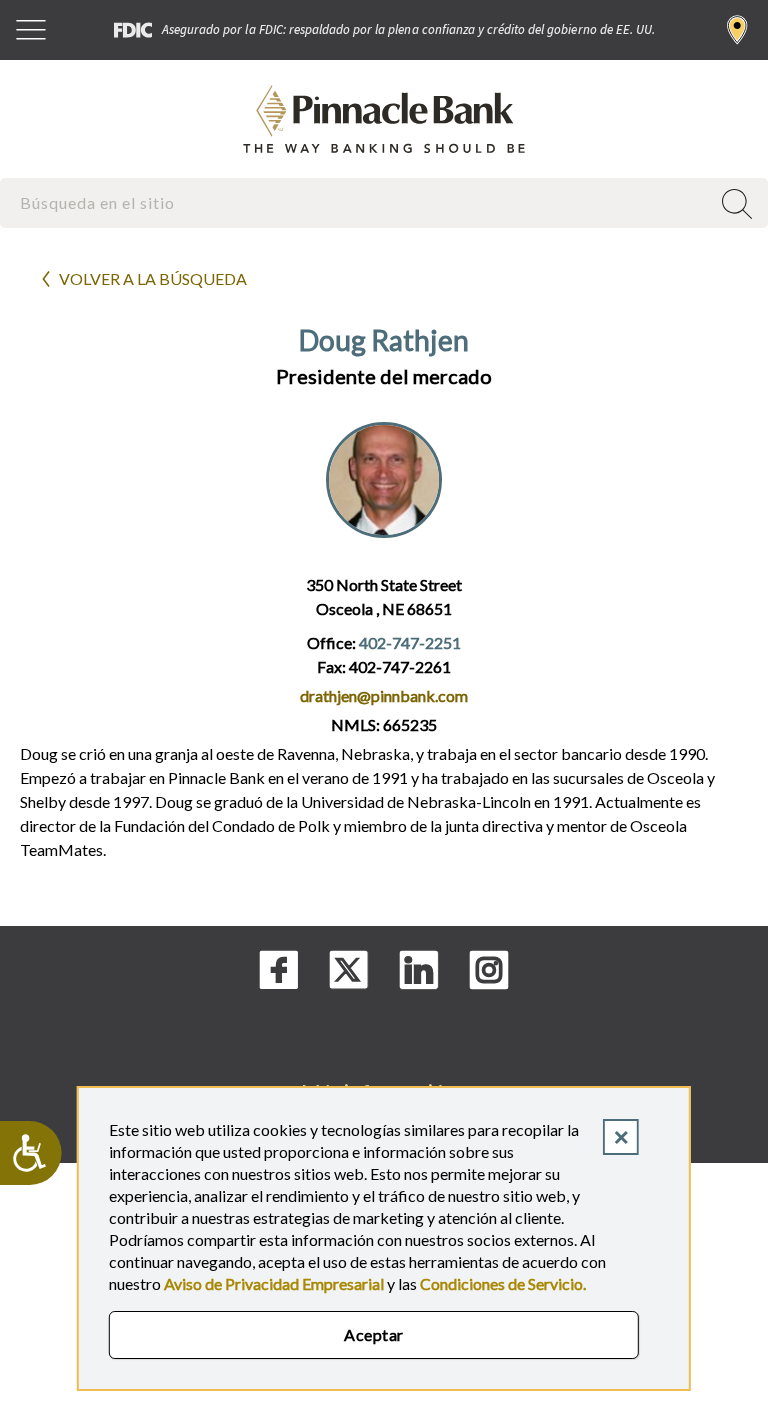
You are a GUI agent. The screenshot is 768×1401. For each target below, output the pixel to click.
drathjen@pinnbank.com (384, 695)
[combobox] (357, 202)
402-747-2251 (410, 642)
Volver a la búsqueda (153, 278)
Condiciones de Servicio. (503, 1283)
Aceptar (373, 1334)
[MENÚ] (31, 30)
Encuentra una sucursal (737, 30)
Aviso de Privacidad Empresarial (274, 1283)
